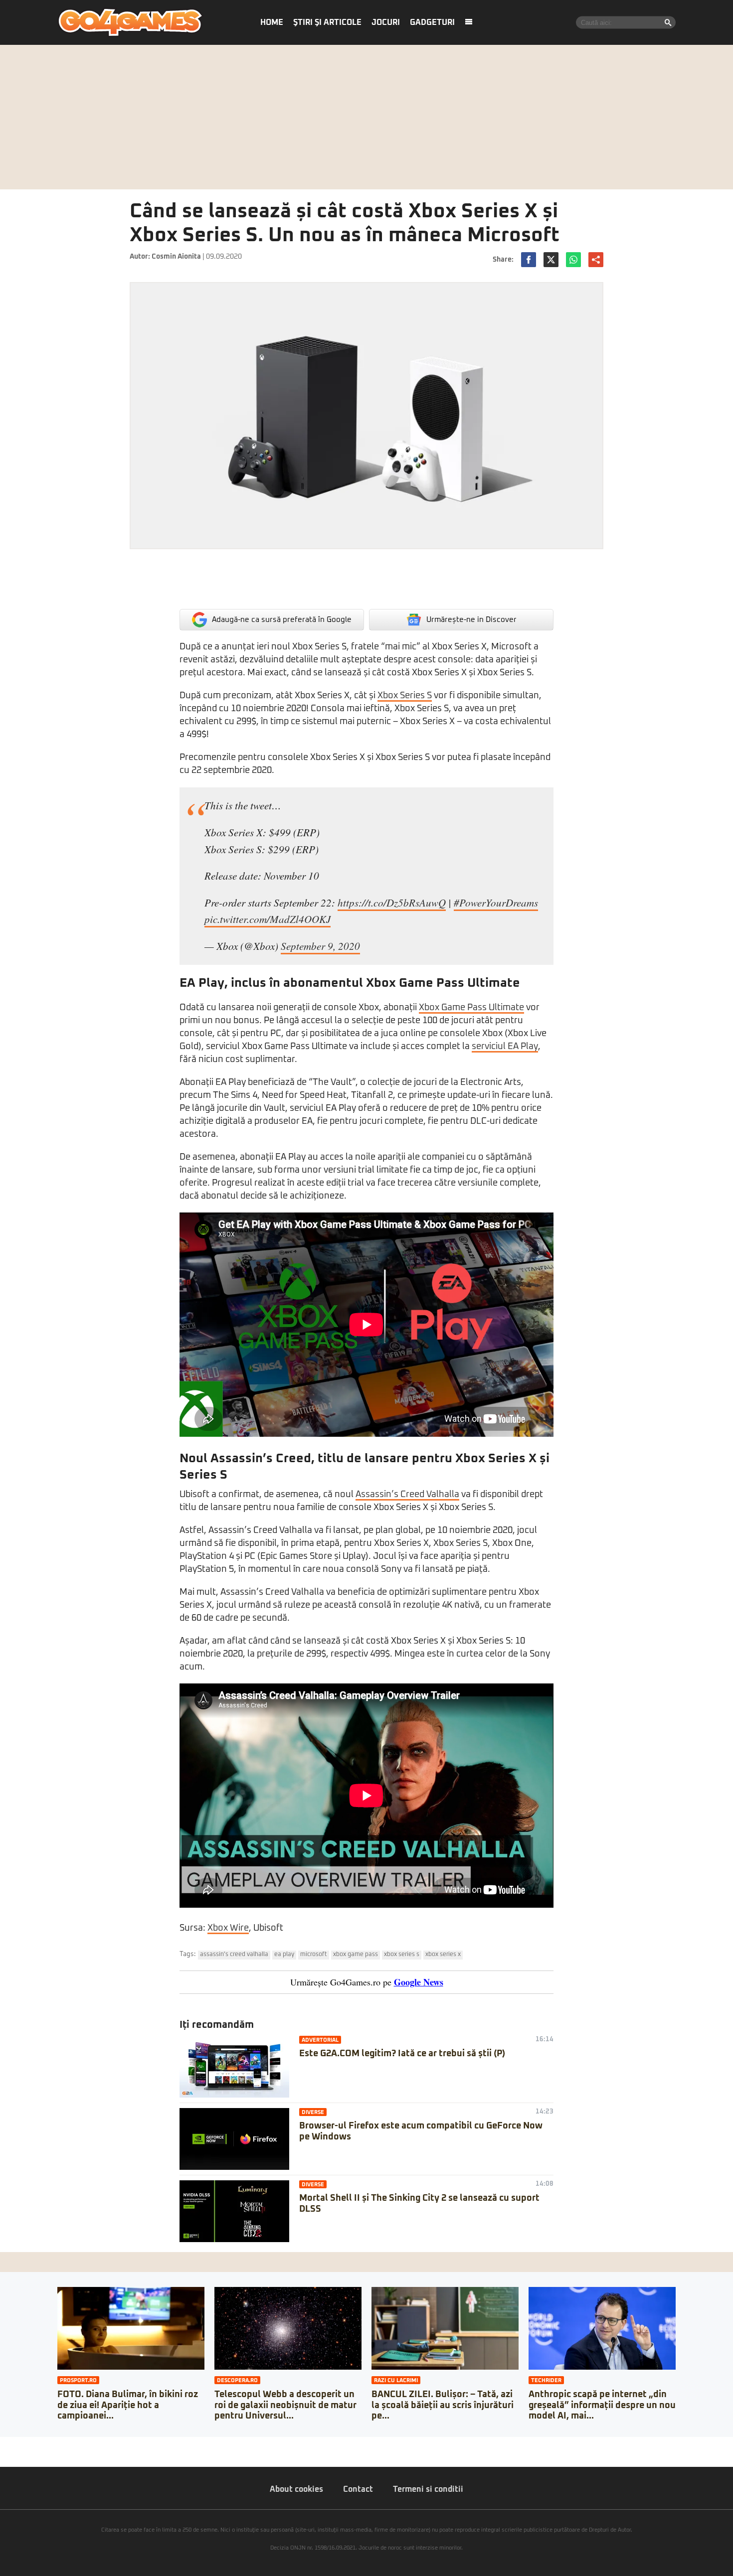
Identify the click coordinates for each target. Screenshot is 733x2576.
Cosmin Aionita (176, 257)
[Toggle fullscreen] (19, 2444)
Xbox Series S (405, 696)
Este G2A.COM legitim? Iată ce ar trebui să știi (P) (402, 2054)
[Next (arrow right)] (11, 2454)
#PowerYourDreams (496, 903)
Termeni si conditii (428, 2489)
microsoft (314, 1955)
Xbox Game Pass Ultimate (471, 1008)
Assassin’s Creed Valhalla (407, 1495)
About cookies (296, 2489)
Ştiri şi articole (327, 22)
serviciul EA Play (505, 1047)
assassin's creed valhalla (234, 1955)
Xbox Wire (228, 1928)
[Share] (11, 2444)
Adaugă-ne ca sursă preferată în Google (282, 620)
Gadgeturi (432, 22)
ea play (284, 1955)
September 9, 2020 (320, 946)
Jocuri (386, 22)
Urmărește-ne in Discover (471, 620)
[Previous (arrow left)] (3, 2454)
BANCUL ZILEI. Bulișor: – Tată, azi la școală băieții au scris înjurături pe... (443, 2405)
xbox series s (402, 1955)
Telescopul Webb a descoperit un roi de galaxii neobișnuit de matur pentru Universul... (285, 2405)
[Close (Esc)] (3, 2444)
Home (272, 22)
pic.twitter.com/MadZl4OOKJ (268, 919)
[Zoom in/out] (27, 2444)
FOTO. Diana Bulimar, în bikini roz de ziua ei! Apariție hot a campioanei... (128, 2405)
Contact (358, 2489)
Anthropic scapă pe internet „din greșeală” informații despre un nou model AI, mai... (602, 2405)
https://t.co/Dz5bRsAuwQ (392, 903)
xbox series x (443, 1955)
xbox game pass (356, 1955)
